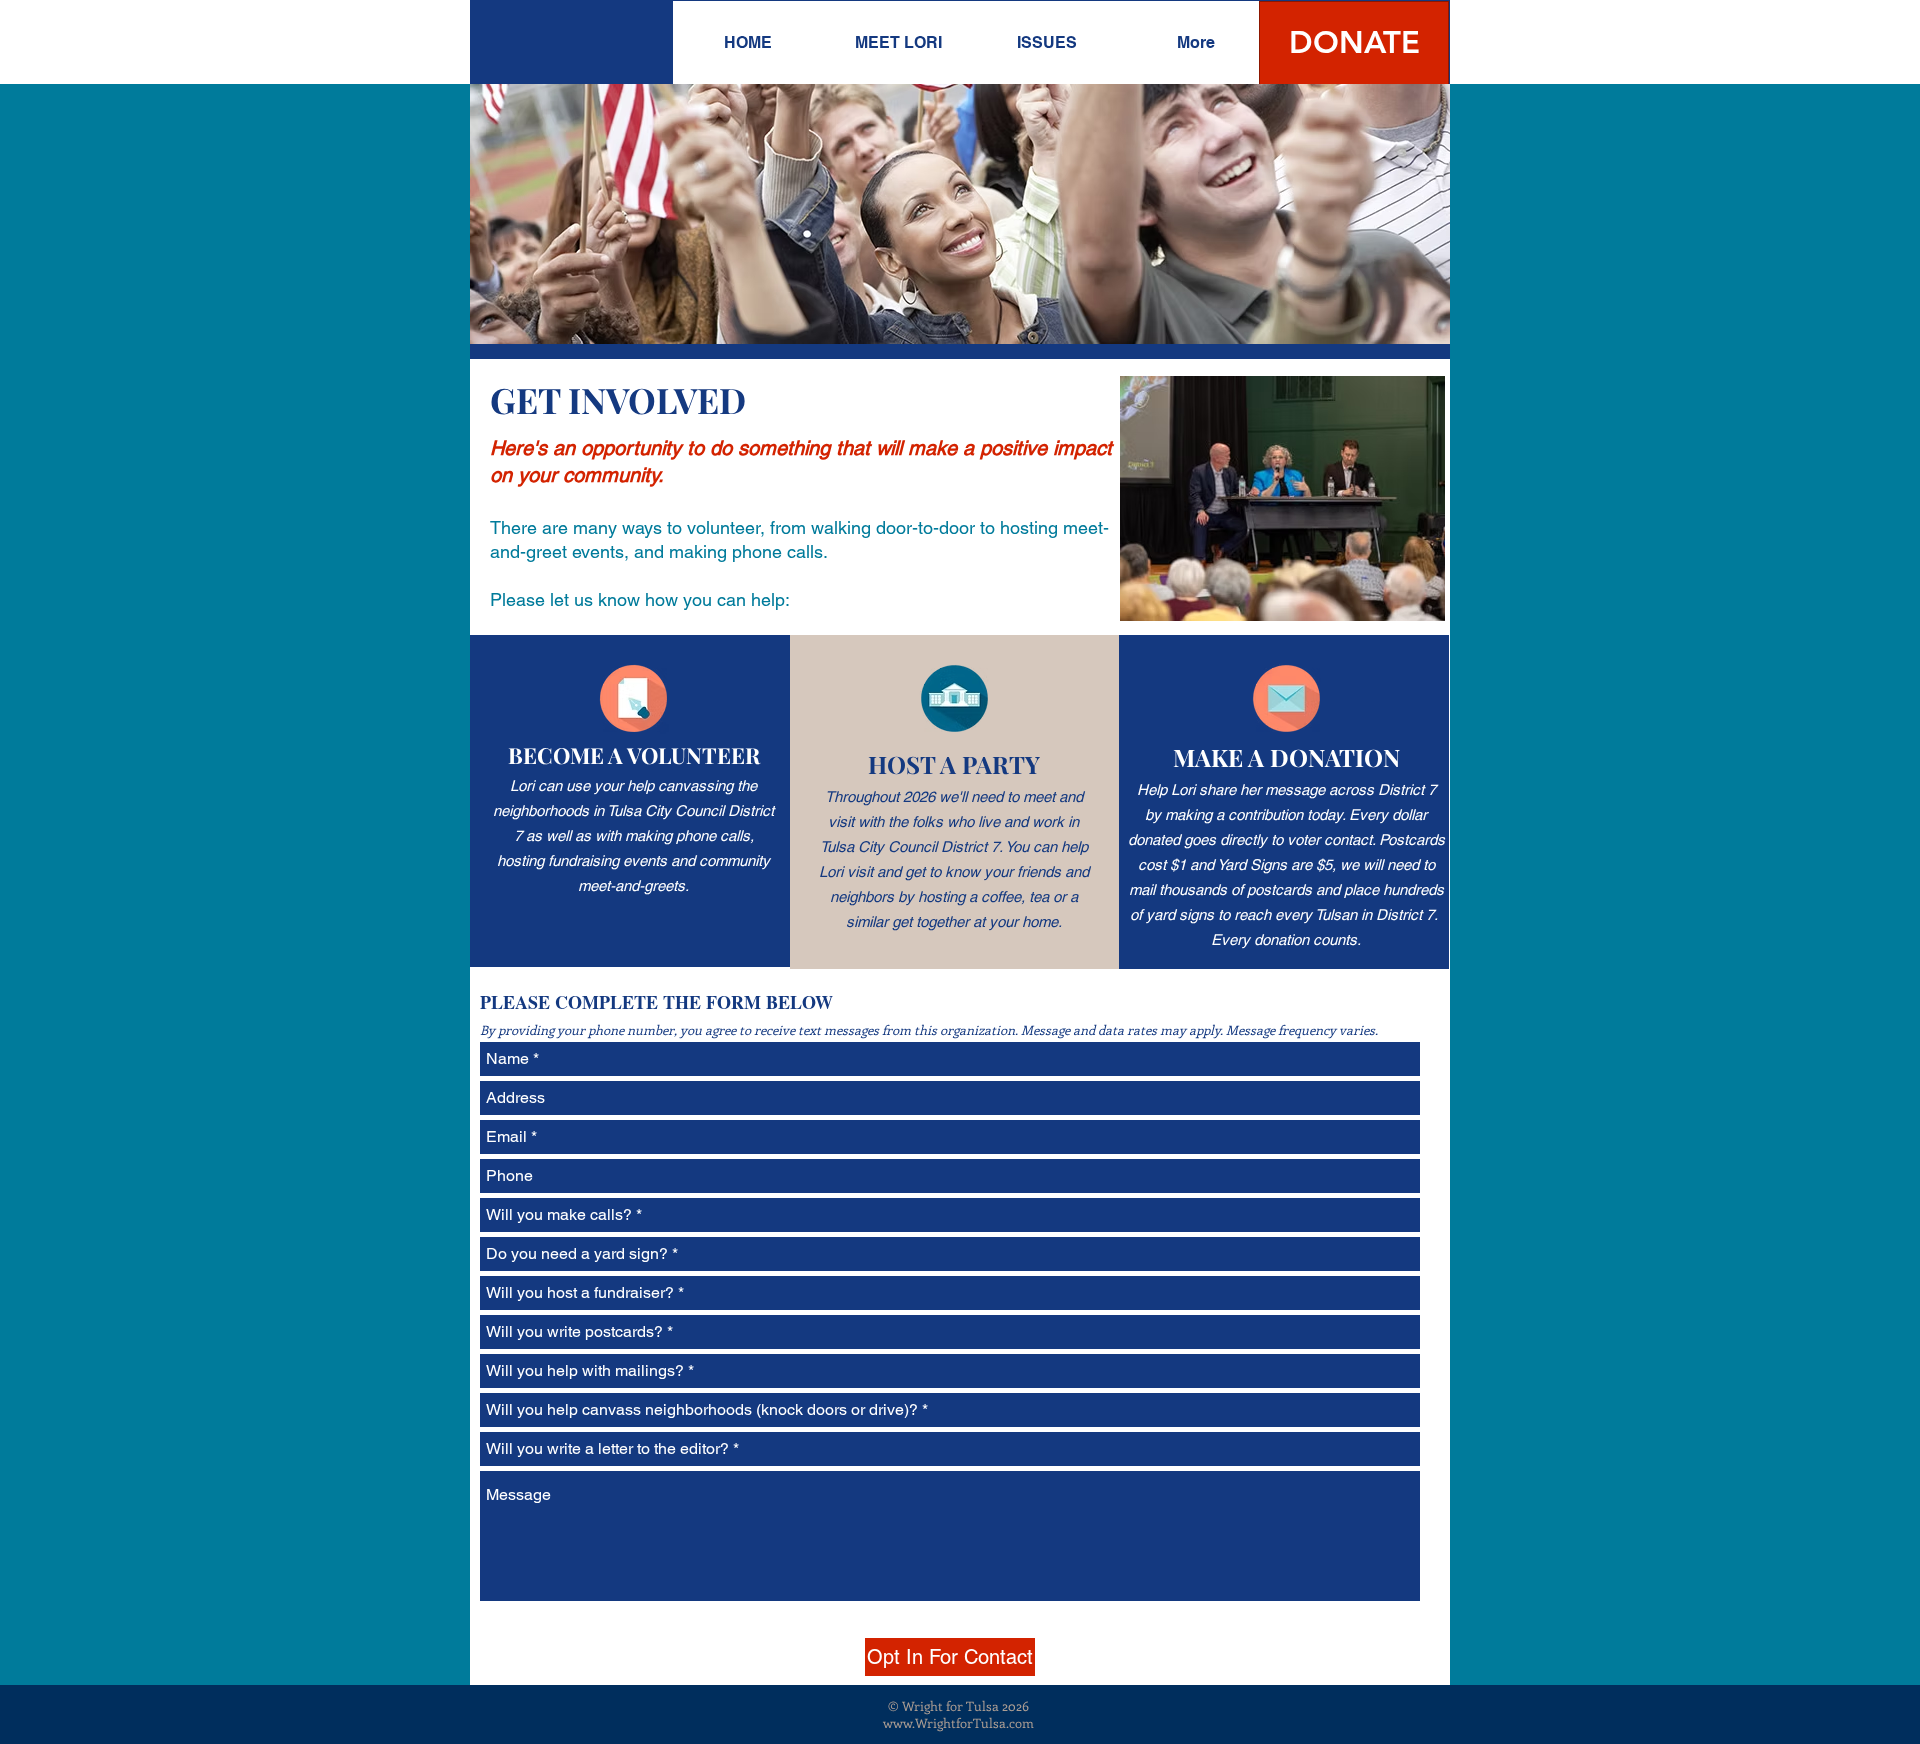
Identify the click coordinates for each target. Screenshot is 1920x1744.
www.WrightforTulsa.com (958, 1722)
